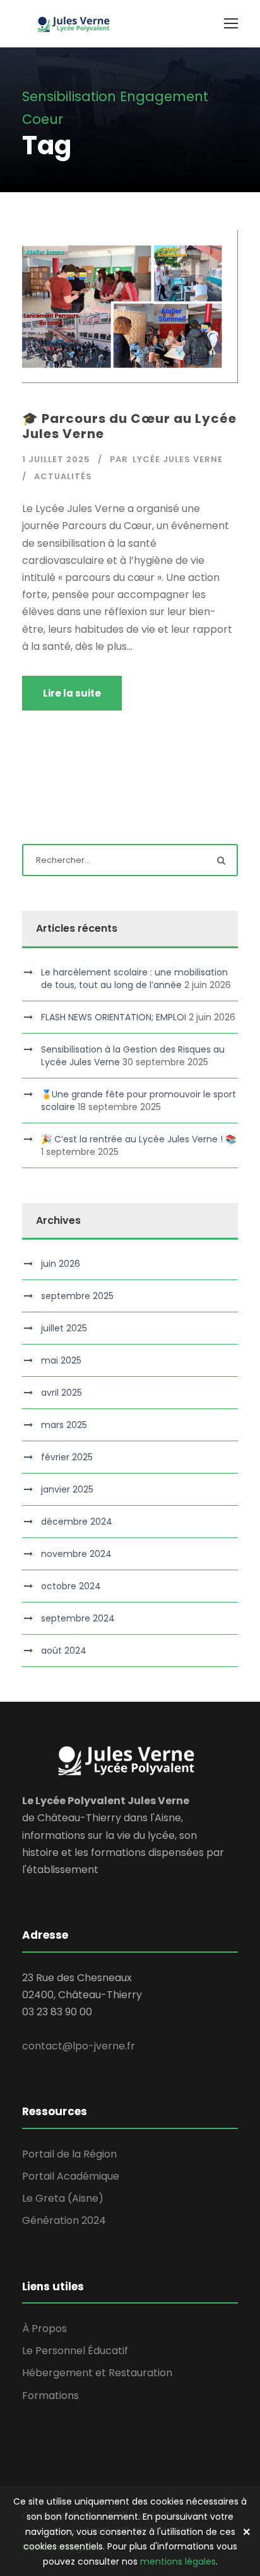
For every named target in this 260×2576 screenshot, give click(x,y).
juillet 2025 (64, 1328)
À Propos (44, 2329)
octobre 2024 (71, 1586)
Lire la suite (72, 693)
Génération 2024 (64, 2220)
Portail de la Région (69, 2154)
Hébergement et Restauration (97, 2373)
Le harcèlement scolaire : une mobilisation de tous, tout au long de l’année (134, 979)
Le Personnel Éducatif (75, 2351)
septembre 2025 (77, 1296)
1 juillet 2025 (56, 459)
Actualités (63, 476)
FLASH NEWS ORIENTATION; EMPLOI (114, 1017)
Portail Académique (71, 2176)
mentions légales (178, 2561)
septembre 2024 (78, 1618)
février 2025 (67, 1457)
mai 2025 (61, 1360)
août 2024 (64, 1651)
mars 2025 (64, 1425)
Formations (50, 2396)
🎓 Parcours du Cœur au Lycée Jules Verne (129, 426)
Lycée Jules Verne (178, 459)
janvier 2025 (67, 1489)
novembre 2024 (76, 1554)
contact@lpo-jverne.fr (79, 2046)
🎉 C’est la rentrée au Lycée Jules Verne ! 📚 (139, 1139)
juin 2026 (61, 1264)
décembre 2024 (77, 1522)
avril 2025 (62, 1393)
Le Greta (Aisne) (63, 2198)
